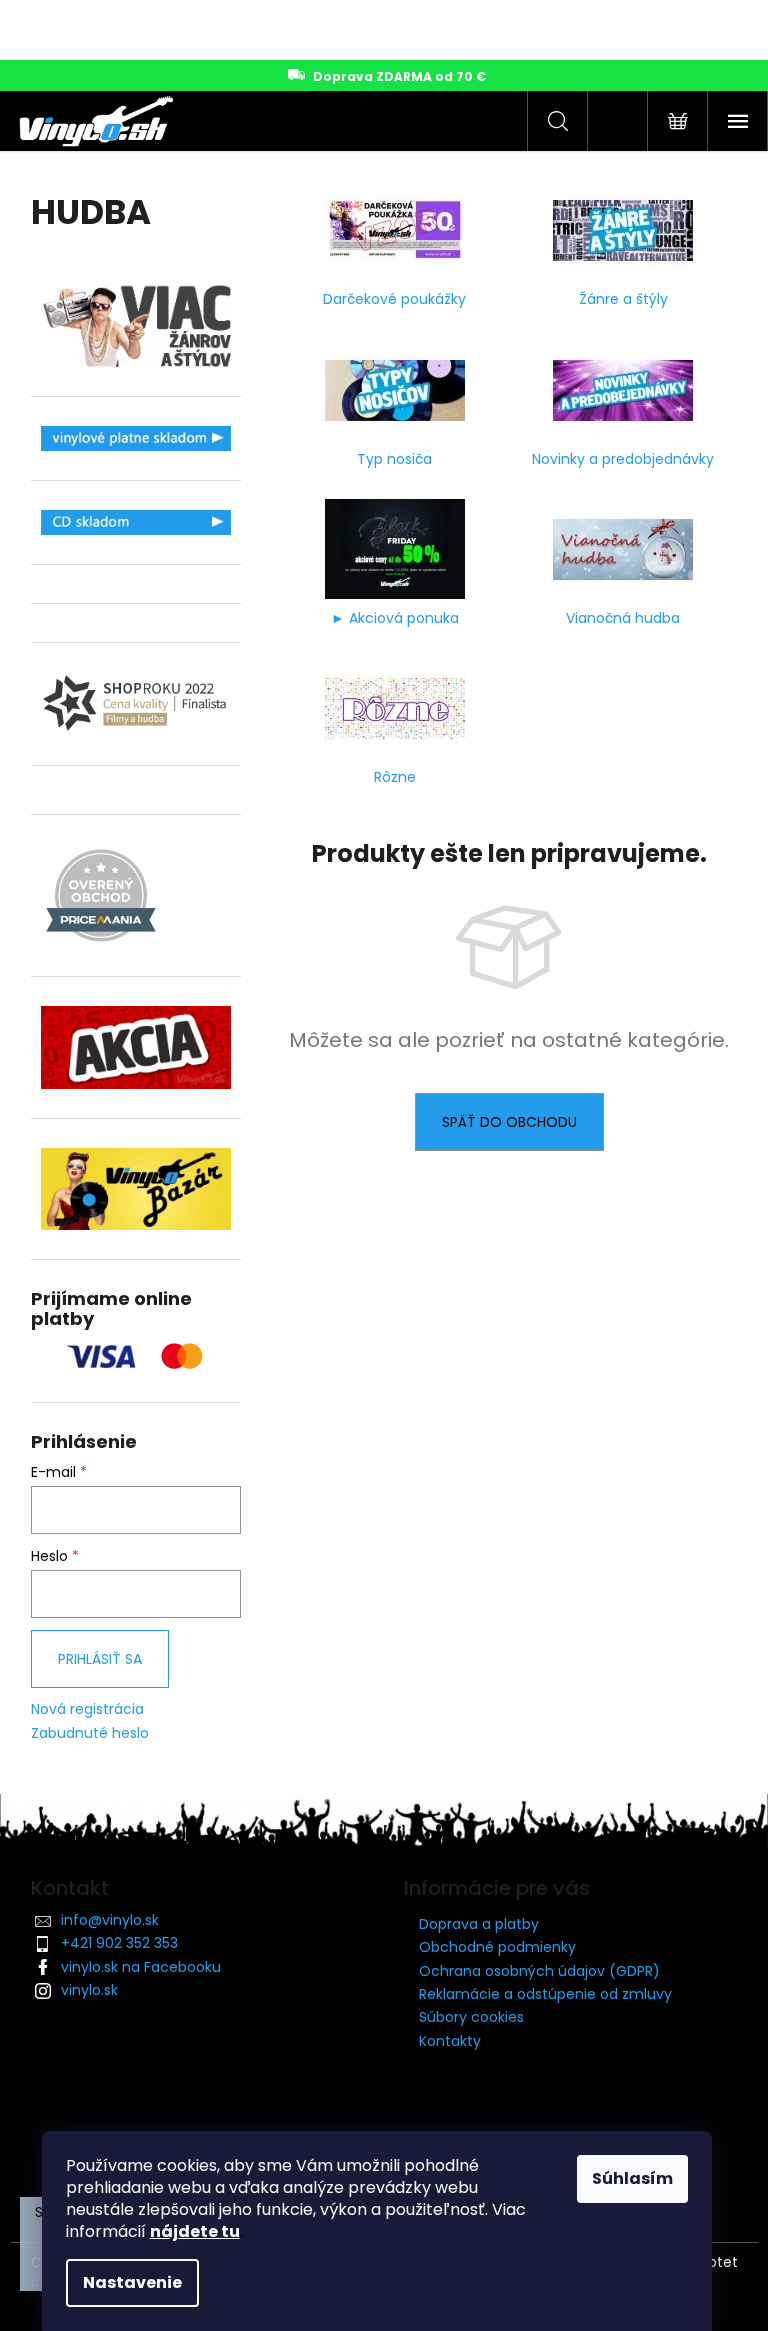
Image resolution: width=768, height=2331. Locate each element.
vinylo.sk (89, 1990)
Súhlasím (632, 2178)
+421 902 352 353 (119, 1943)
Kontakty (450, 2041)
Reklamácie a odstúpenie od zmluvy (545, 1994)
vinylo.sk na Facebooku (141, 1967)
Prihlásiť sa (100, 1659)
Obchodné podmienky (497, 1947)
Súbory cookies (471, 2017)
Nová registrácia (87, 1709)
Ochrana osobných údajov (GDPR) (539, 1971)
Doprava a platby (479, 1924)
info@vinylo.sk (110, 1920)
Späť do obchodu (509, 1122)
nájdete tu (195, 2231)
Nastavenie (132, 2282)
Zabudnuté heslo (90, 1733)
